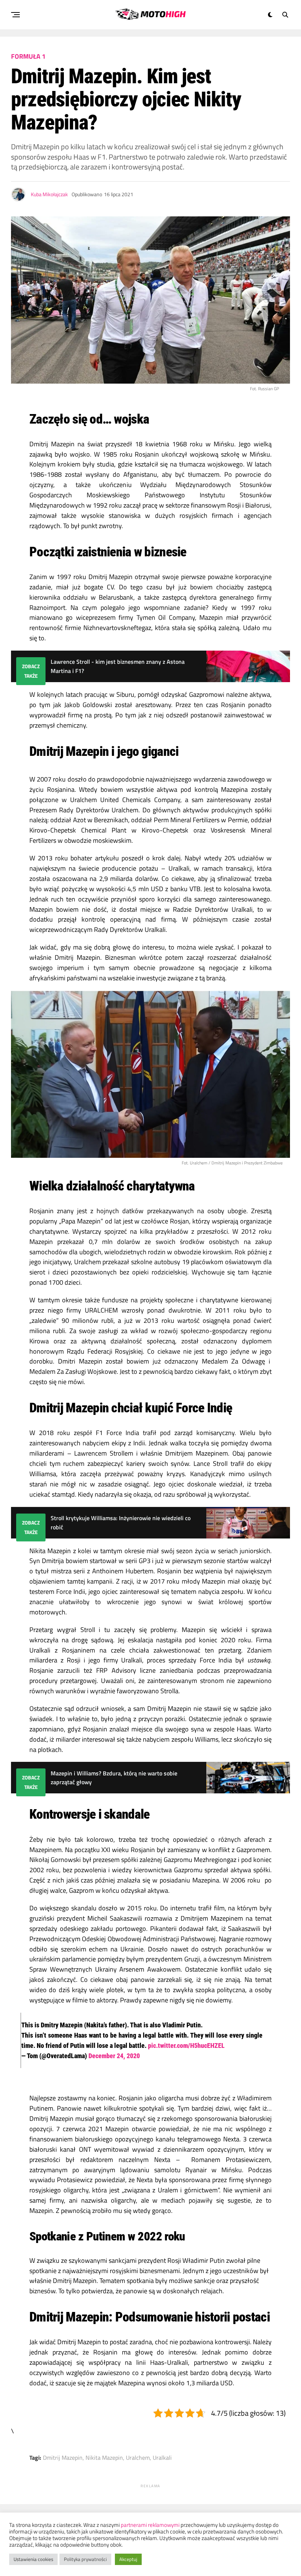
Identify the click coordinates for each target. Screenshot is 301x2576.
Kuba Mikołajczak (49, 194)
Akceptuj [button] (128, 2559)
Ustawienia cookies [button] (33, 2559)
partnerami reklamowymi (150, 2525)
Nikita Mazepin (104, 2458)
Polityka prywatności (85, 2559)
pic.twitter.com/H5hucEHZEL (186, 2046)
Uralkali (162, 2458)
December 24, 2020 (114, 2056)
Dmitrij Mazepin (63, 2458)
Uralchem (138, 2458)
